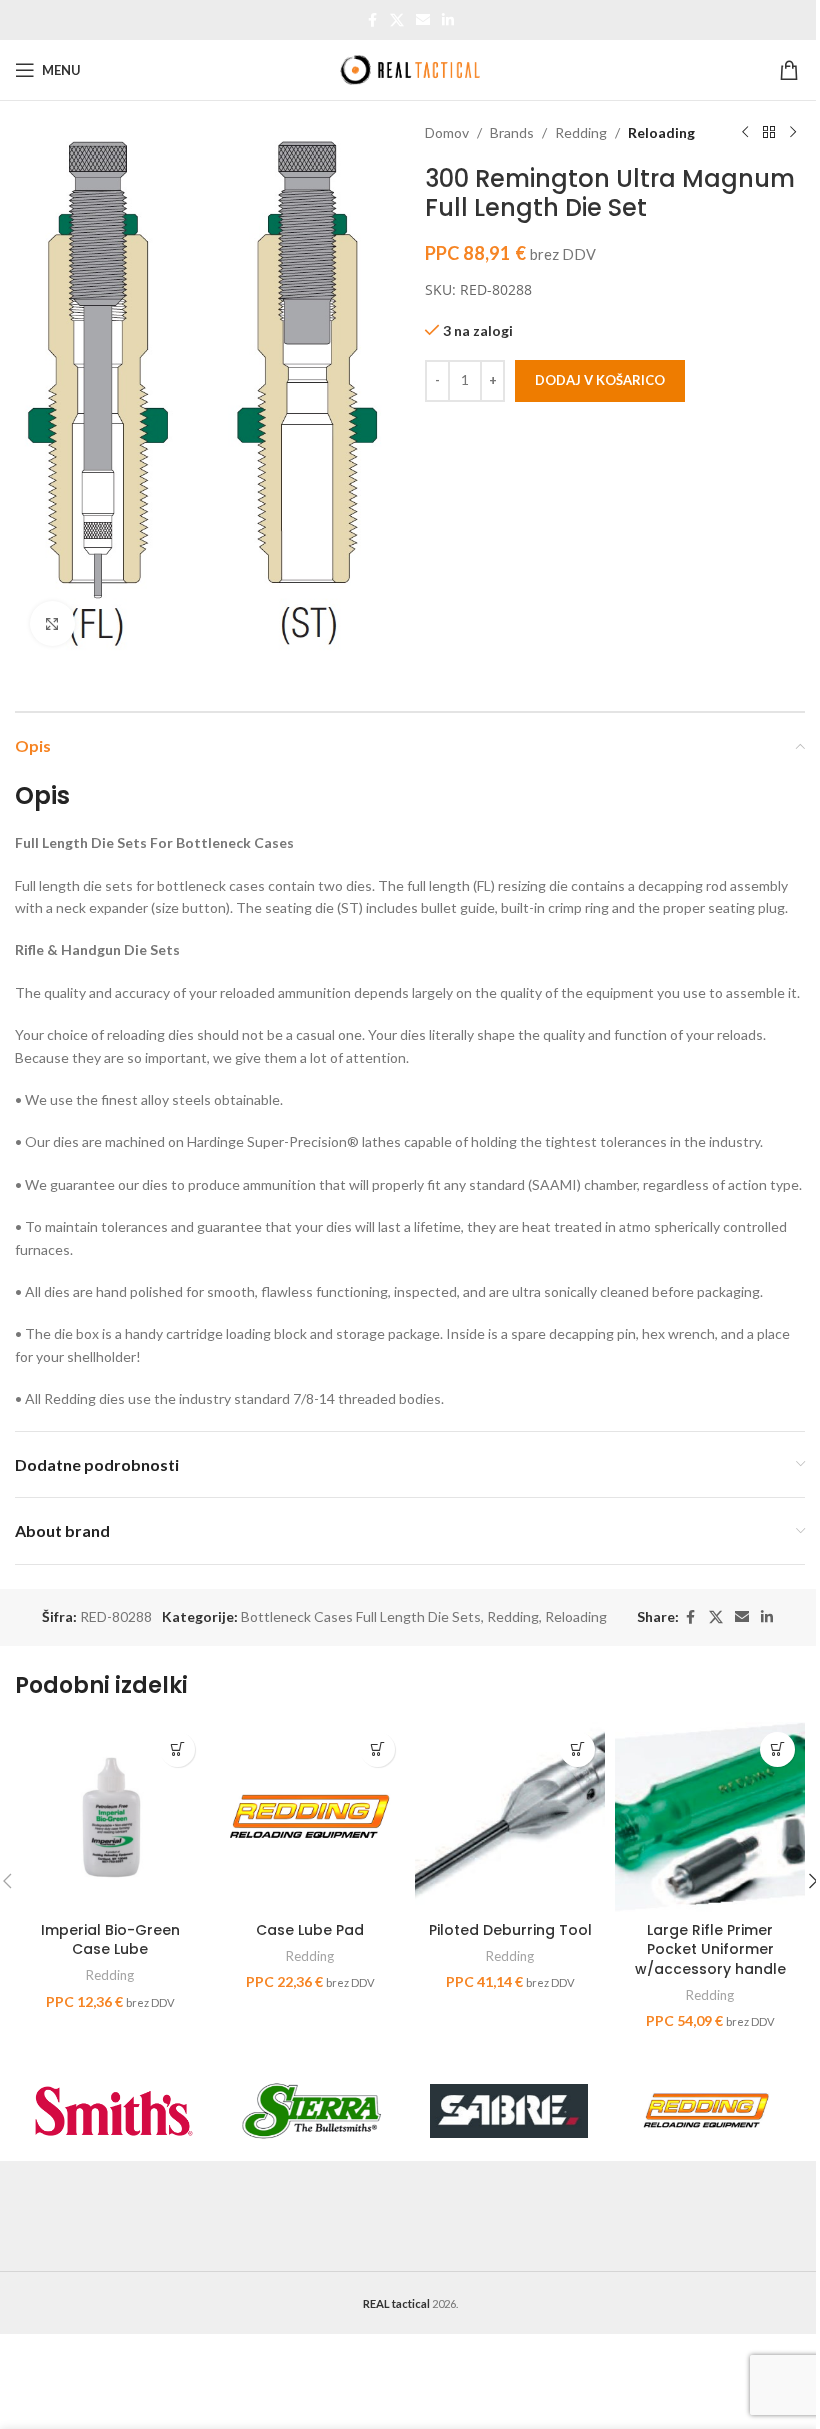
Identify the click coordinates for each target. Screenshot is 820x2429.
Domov (447, 132)
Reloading (661, 132)
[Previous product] (745, 133)
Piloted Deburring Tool (510, 1930)
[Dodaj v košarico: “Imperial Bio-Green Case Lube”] (177, 1749)
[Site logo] (410, 68)
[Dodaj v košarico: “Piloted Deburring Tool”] (577, 1749)
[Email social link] (423, 20)
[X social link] (397, 20)
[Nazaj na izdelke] (769, 133)
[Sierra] (312, 2111)
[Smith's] (114, 2111)
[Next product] (793, 133)
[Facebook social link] (372, 20)
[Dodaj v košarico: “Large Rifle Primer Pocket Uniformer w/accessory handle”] (777, 1749)
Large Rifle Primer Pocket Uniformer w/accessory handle (710, 1949)
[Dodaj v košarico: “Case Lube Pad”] (377, 1749)
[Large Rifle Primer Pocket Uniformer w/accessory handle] (710, 1817)
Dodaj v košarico (600, 380)
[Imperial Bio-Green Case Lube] (110, 1817)
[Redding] (707, 2111)
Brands (512, 132)
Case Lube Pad (310, 1930)
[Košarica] (792, 70)
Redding (581, 132)
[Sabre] (509, 2111)
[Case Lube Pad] (310, 1817)
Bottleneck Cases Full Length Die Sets (361, 1616)
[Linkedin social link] (448, 20)
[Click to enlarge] (52, 623)
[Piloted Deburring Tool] (510, 1817)
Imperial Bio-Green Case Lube (110, 1940)
